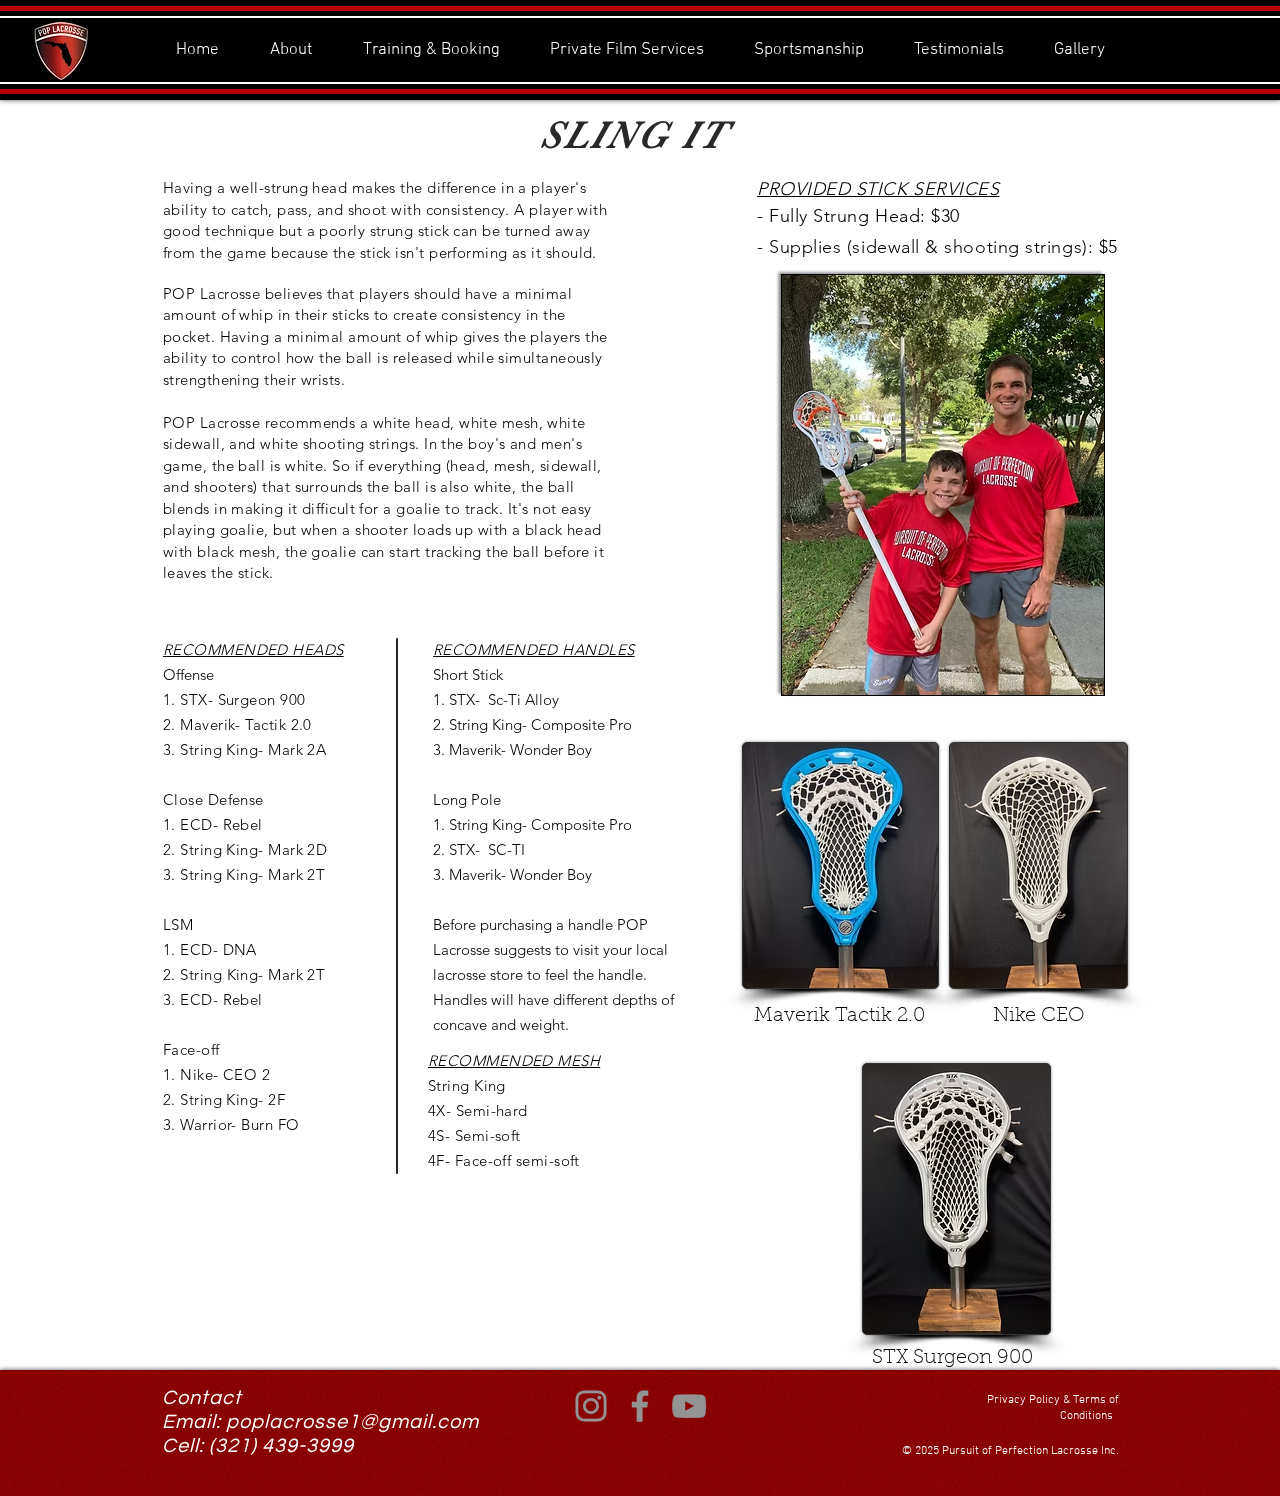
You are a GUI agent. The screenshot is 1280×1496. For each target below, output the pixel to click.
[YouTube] (689, 1406)
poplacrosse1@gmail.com (352, 1422)
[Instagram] (591, 1406)
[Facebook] (640, 1406)
